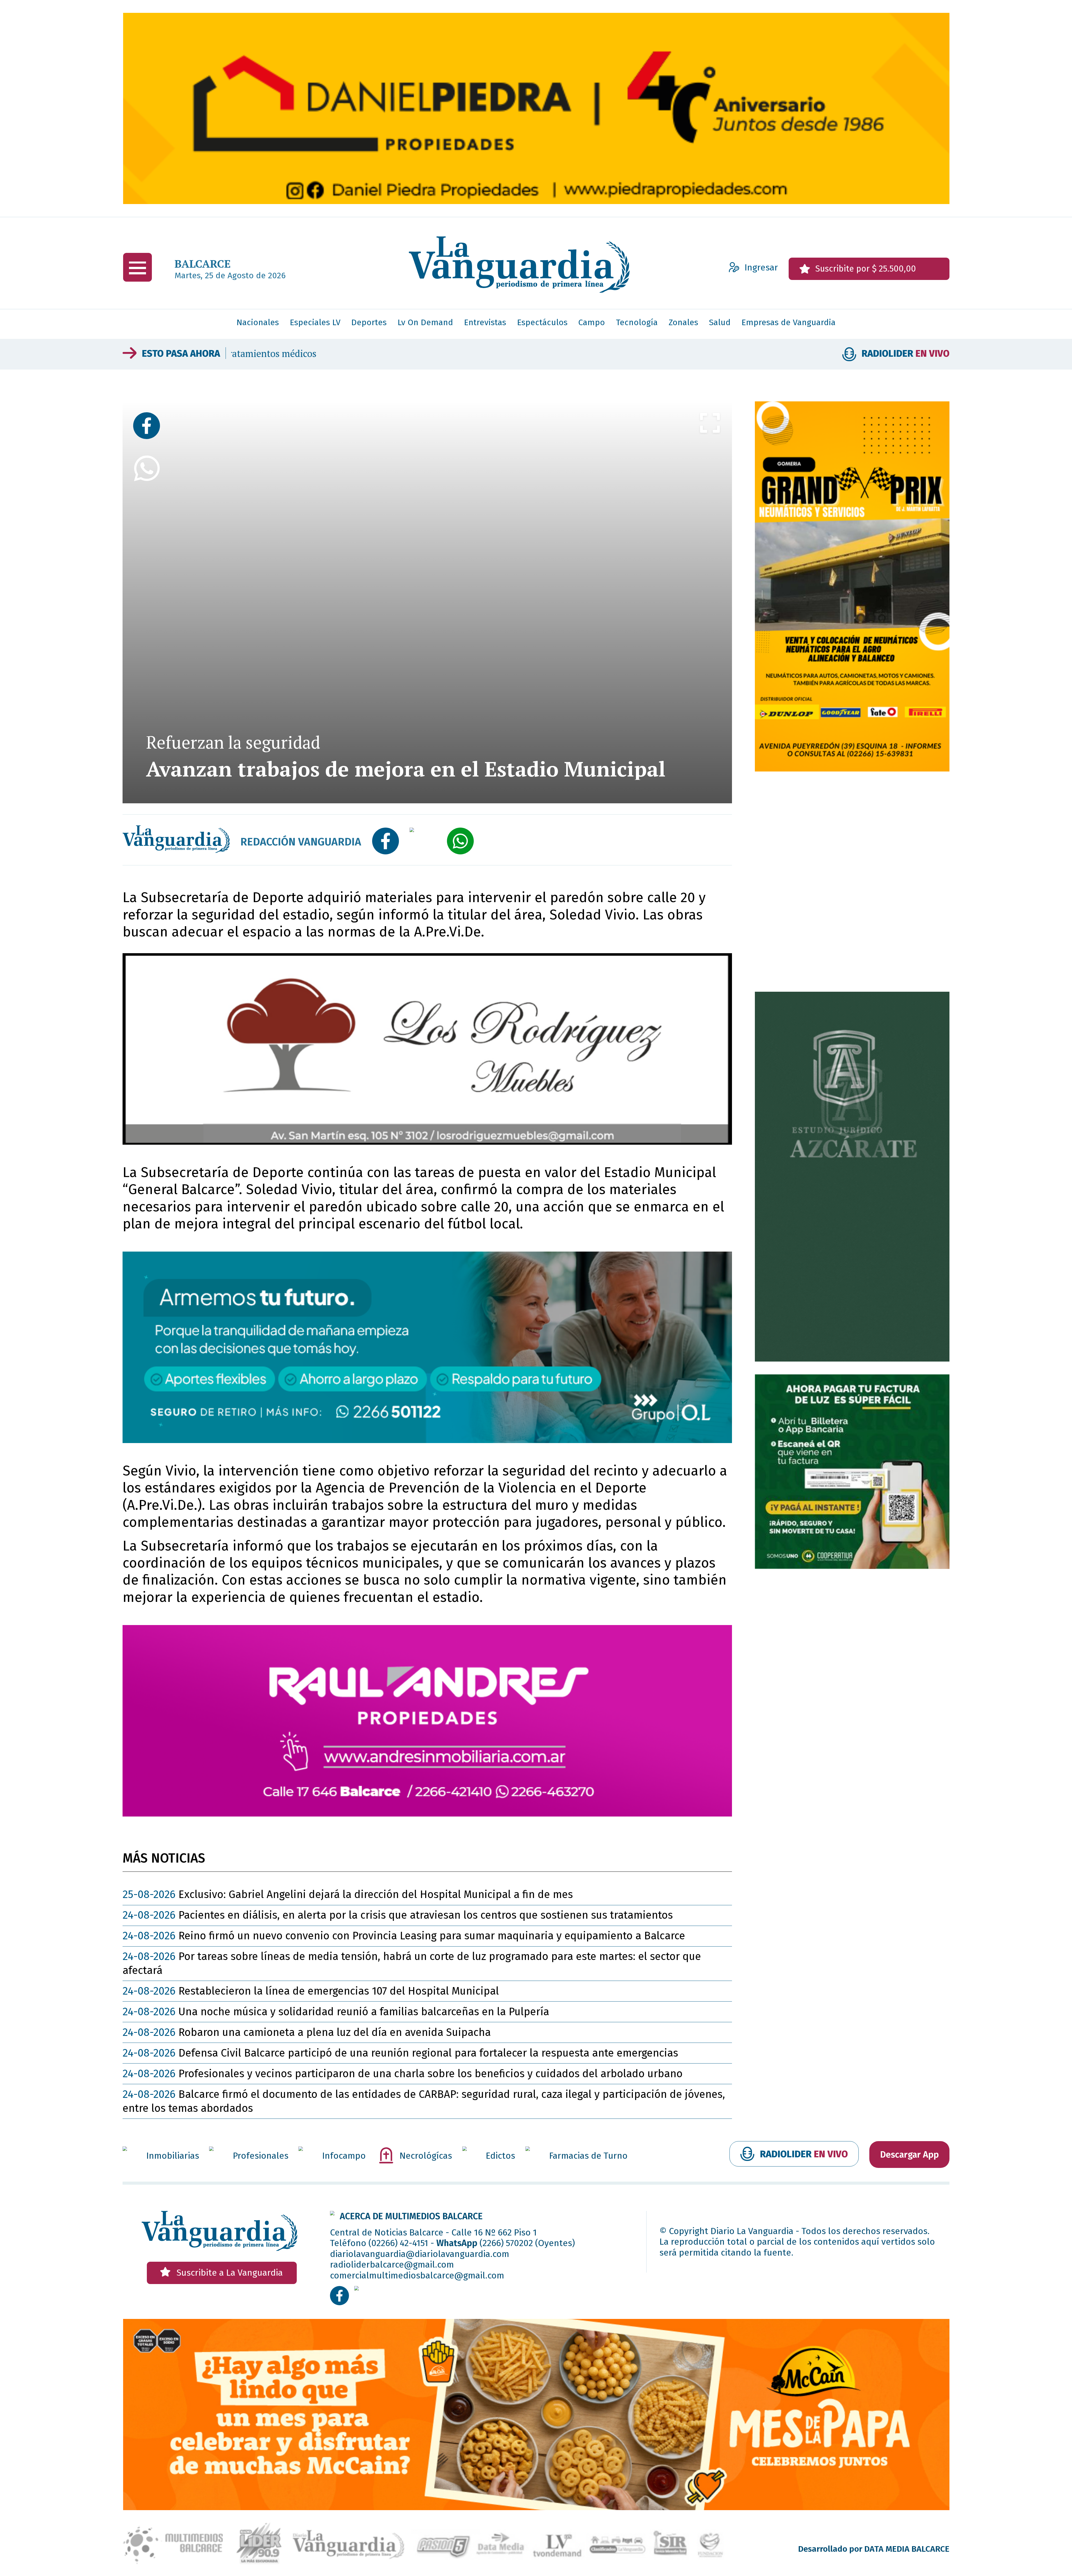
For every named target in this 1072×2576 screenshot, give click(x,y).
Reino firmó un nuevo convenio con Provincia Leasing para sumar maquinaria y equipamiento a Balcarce (391, 354)
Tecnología (637, 322)
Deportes (369, 322)
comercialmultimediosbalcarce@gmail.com (417, 2275)
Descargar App (910, 2155)
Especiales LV (315, 322)
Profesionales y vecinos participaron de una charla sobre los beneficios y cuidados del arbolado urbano (403, 2074)
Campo (592, 322)
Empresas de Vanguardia (789, 322)
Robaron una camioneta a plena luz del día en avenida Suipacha (307, 2032)
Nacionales (258, 322)
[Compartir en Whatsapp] (147, 617)
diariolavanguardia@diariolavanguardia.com (420, 2254)
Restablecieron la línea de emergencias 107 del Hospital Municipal (311, 1991)
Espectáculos (542, 322)
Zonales (683, 322)
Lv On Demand (425, 322)
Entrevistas (485, 322)
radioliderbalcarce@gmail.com (392, 2265)
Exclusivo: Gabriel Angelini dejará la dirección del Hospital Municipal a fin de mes (348, 1894)
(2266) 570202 (506, 2243)
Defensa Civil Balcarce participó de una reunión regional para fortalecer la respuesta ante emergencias (400, 2053)
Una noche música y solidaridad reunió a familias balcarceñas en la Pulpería (336, 2012)
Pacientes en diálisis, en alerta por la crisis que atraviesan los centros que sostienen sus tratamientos (398, 1915)
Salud (720, 322)
